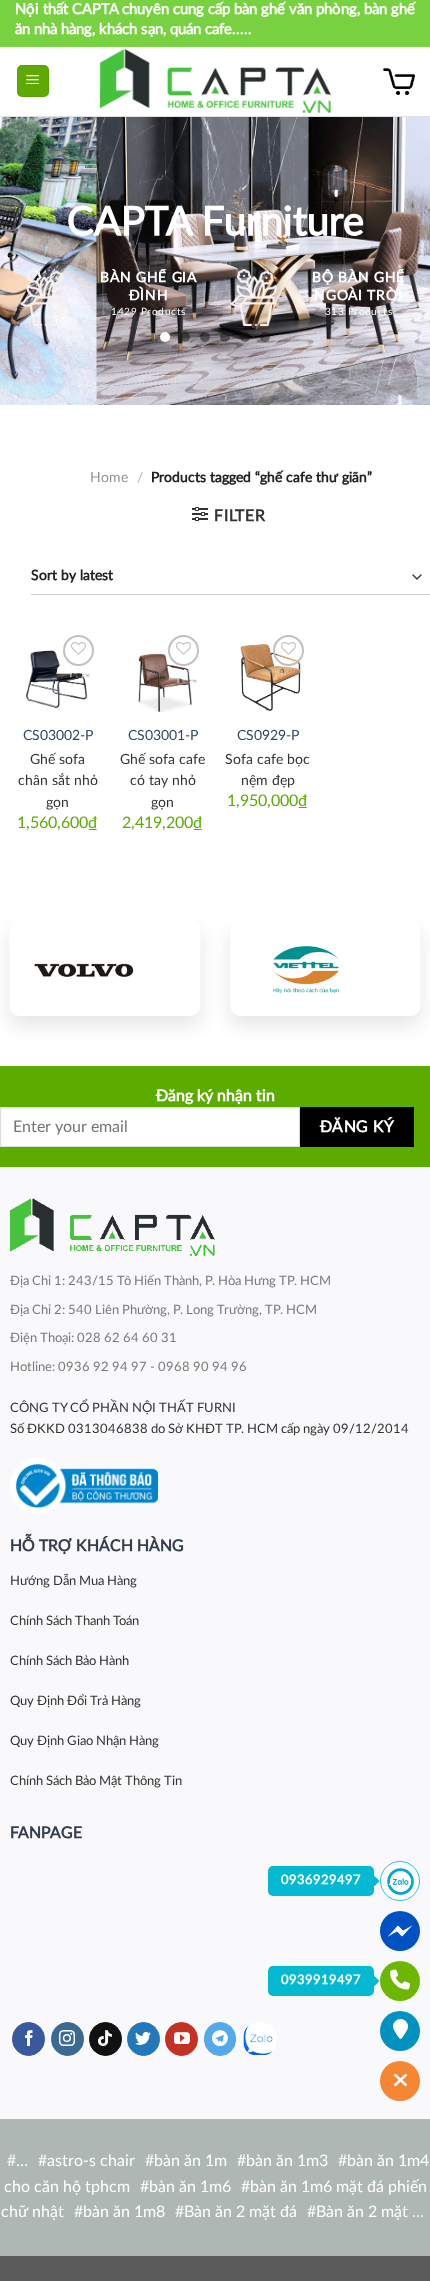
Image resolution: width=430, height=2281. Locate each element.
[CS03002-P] (57, 672)
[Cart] (399, 81)
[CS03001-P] (162, 672)
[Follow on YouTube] (181, 2039)
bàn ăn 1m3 (287, 2161)
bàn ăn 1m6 (190, 2187)
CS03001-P (163, 736)
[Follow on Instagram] (67, 2039)
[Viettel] (325, 968)
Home (109, 478)
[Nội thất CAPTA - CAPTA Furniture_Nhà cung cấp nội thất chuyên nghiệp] (215, 81)
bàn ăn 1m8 (124, 2212)
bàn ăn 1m (190, 2161)
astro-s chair (91, 2161)
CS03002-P (58, 736)
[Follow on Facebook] (28, 2039)
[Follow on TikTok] (105, 2039)
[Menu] (33, 81)
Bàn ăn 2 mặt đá (240, 2212)
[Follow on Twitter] (143, 2039)
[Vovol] (105, 968)
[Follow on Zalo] (259, 2039)
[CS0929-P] (267, 672)
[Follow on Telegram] (220, 2039)
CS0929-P (268, 736)
